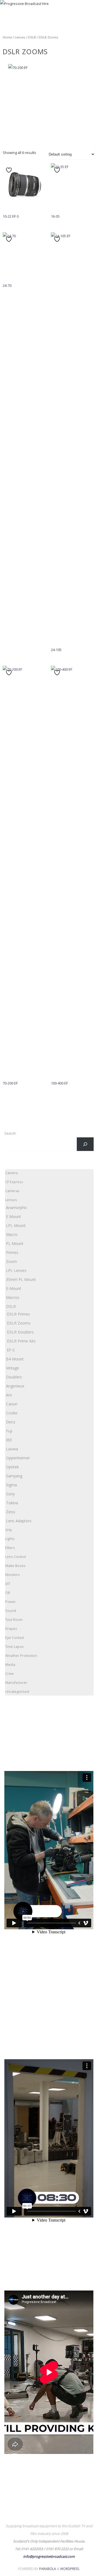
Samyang (14, 1476)
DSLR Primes (18, 1314)
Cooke (12, 1413)
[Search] (85, 1144)
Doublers (14, 1377)
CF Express (14, 1182)
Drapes (11, 1629)
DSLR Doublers (20, 1332)
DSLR (32, 37)
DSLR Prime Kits (21, 1341)
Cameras (12, 1191)
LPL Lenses (16, 1270)
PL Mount (15, 1243)
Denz (11, 1422)
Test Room (14, 1620)
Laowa (12, 1449)
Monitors (13, 1575)
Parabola (48, 2569)
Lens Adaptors (19, 1521)
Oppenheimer (18, 1458)
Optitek (12, 1467)
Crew (9, 1674)
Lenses (20, 37)
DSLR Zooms (19, 1323)
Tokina (12, 1503)
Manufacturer (16, 1683)
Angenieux (15, 1386)
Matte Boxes (15, 1566)
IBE (9, 1440)
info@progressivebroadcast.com (49, 2557)
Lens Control (16, 1557)
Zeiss (11, 1512)
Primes (12, 1252)
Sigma (11, 1485)
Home (7, 37)
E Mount (13, 1216)
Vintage (13, 1368)
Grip (9, 1530)
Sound (11, 1611)
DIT (8, 1584)
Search (10, 1133)
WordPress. (70, 2569)
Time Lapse (14, 1647)
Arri (9, 1395)
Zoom (11, 1261)
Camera (11, 1173)
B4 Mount (15, 1359)
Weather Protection (21, 1656)
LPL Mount (16, 1225)
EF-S (11, 1350)
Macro (12, 1234)
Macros (13, 1297)
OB (8, 1593)
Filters (10, 1548)
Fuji (9, 1431)
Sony (10, 1494)
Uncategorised (17, 1692)
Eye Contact (15, 1638)
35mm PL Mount (21, 1279)
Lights (10, 1539)
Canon (12, 1404)
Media (10, 1665)
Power (10, 1602)
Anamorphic (17, 1207)
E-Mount (14, 1288)
